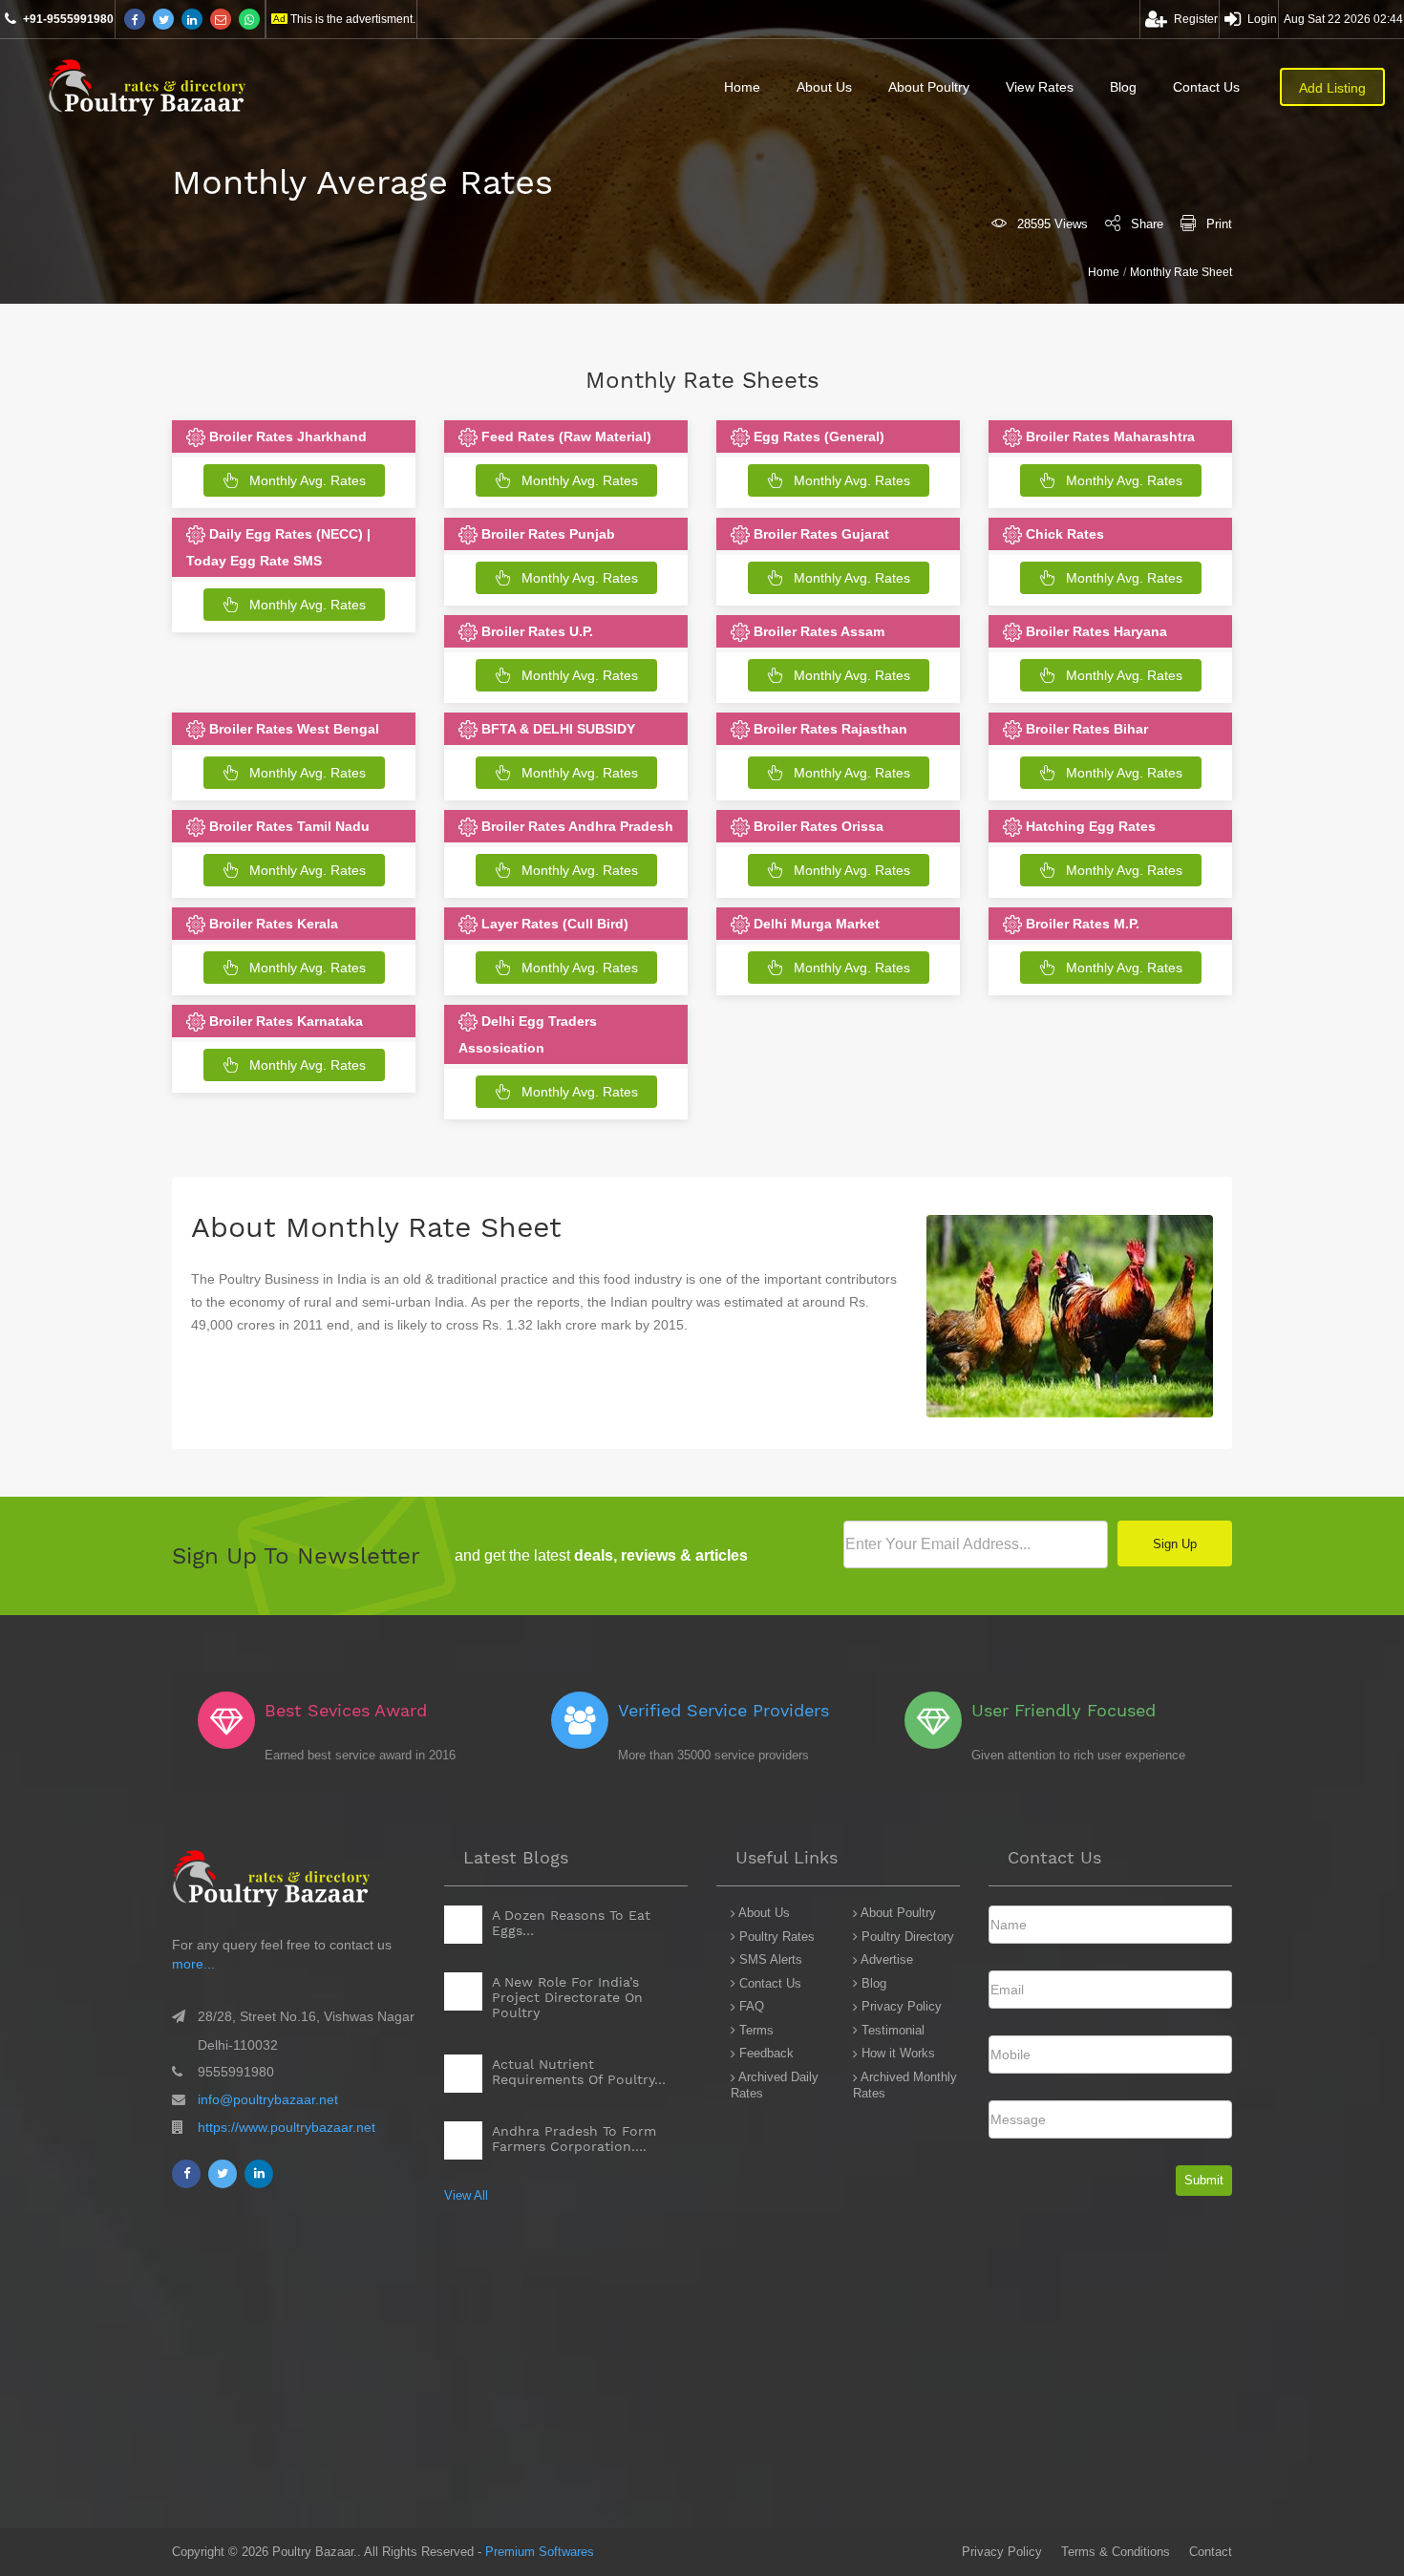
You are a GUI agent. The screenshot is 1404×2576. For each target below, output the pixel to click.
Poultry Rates (775, 1937)
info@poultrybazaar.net (268, 2099)
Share (1147, 224)
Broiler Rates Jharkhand (286, 436)
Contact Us (1206, 87)
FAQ (750, 2006)
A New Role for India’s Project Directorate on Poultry (567, 1997)
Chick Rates (1063, 534)
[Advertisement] (573, 2395)
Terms (755, 2030)
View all (466, 2195)
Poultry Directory (906, 1937)
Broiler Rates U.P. (535, 631)
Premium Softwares (540, 2552)
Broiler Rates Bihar (1085, 729)
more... (193, 1964)
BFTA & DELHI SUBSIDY (556, 729)
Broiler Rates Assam (817, 631)
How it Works (896, 2053)
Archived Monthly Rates (905, 2085)
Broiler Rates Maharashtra (1108, 436)
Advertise (885, 1959)
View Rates (1040, 87)
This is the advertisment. (353, 19)
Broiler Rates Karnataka (284, 1021)
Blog (1123, 87)
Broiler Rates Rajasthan (829, 729)
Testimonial (891, 2030)
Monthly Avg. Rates (308, 480)
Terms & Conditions (1116, 2552)
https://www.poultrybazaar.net (287, 2127)
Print (1219, 224)
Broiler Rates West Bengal (292, 729)
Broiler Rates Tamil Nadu (287, 826)
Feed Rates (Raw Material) (564, 436)
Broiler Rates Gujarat (819, 534)
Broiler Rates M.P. (1081, 924)
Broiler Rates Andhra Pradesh (575, 826)
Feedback (765, 2053)
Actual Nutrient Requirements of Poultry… (579, 2072)
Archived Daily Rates (775, 2085)
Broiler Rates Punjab (546, 534)
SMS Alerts (769, 1959)
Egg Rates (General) (817, 436)
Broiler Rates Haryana (1095, 631)
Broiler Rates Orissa (817, 826)
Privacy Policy (900, 2006)
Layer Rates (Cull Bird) (553, 924)
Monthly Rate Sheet (1181, 272)
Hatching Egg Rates (1089, 826)
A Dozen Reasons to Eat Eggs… (571, 1923)
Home (742, 87)
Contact (1211, 2552)
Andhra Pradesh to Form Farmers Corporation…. (574, 2139)
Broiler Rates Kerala (272, 924)
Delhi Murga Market (815, 924)
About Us (824, 87)
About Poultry (929, 87)
